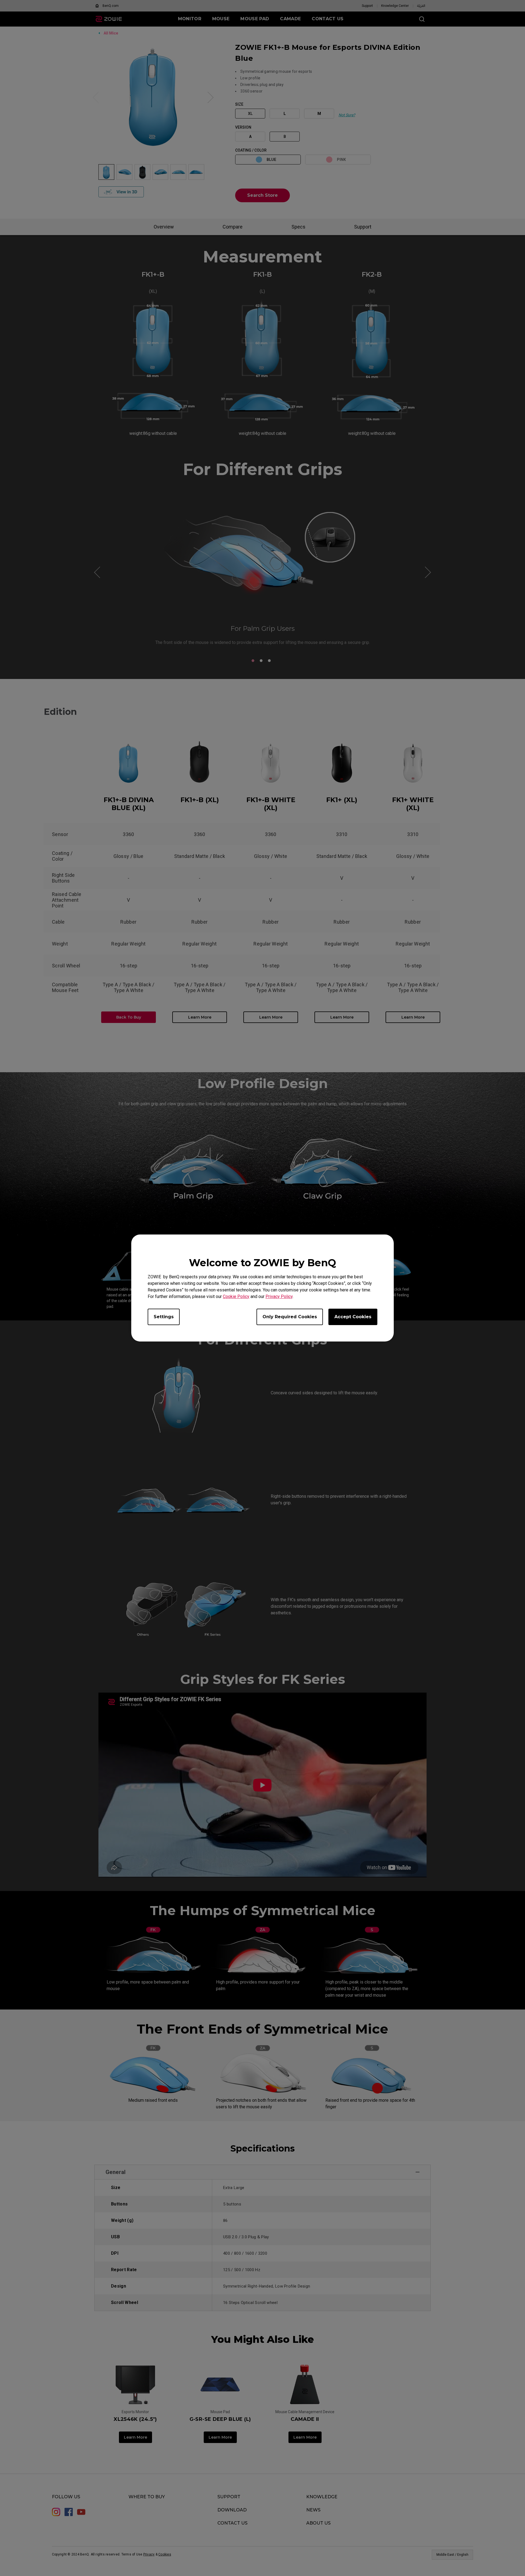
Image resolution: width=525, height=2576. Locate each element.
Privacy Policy (279, 1296)
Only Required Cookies (290, 1317)
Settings (164, 1317)
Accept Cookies (353, 1317)
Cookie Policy (236, 1296)
